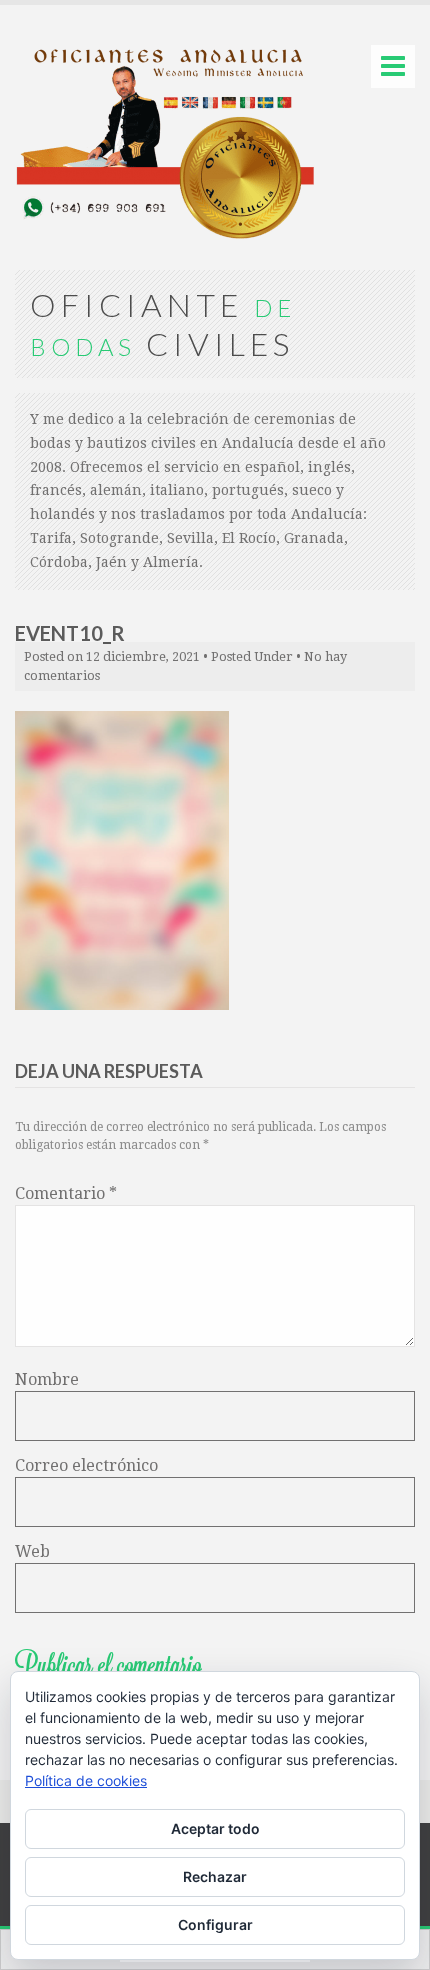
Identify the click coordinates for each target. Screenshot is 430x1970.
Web (32, 1551)
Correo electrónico (86, 1465)
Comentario (66, 1193)
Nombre (47, 1379)
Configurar (215, 1924)
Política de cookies (86, 1780)
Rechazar (215, 1876)
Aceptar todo (215, 1828)
